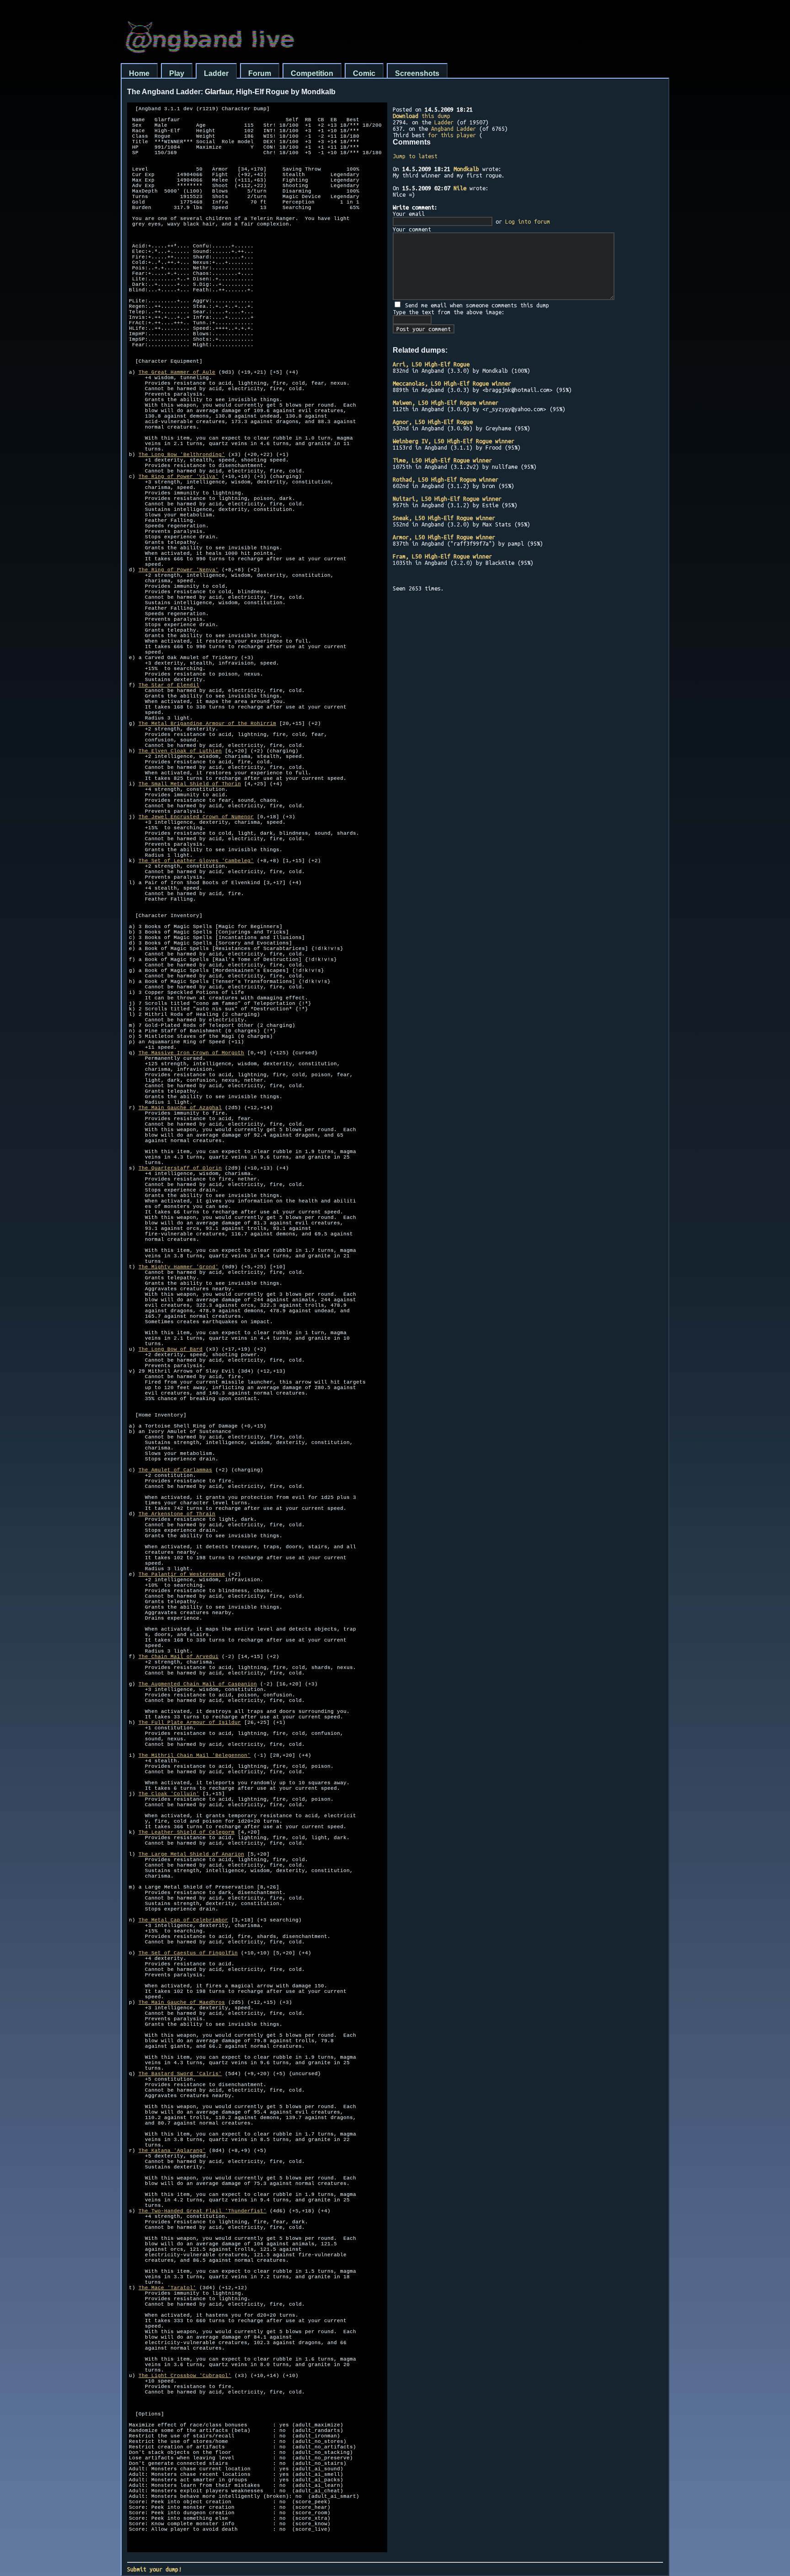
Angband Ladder (454, 129)
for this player (452, 135)
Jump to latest (415, 156)
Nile (460, 188)
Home (139, 73)
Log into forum (528, 221)
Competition (312, 73)
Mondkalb (466, 169)
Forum (260, 73)
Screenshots (417, 73)
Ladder (216, 73)
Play (177, 73)
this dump (422, 116)
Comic (364, 73)
